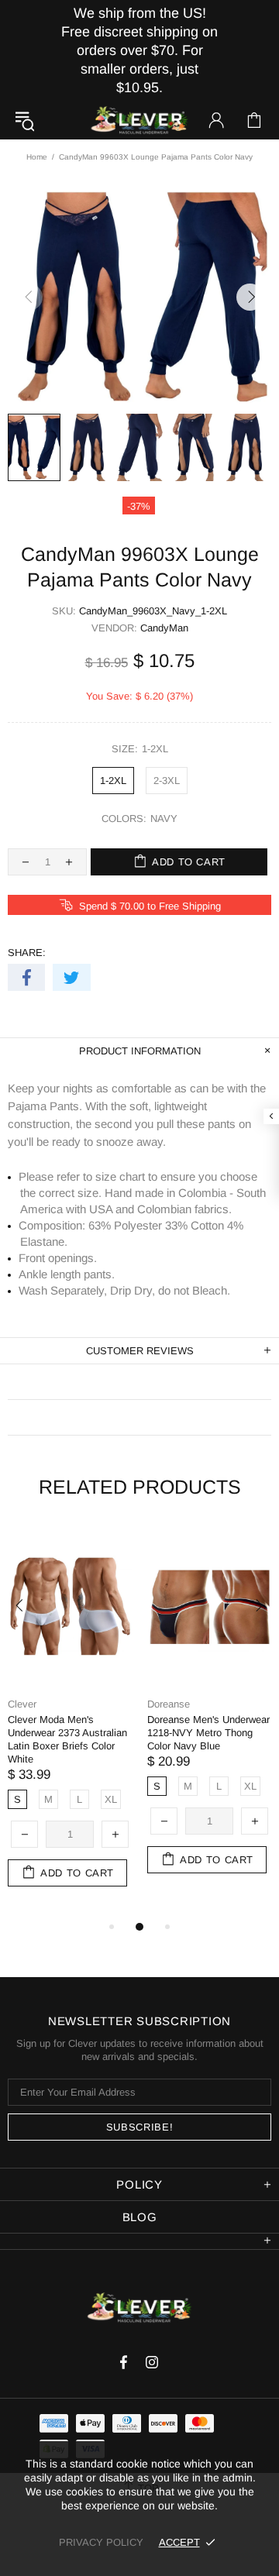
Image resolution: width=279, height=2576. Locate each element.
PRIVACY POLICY (101, 2542)
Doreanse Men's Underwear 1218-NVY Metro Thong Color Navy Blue (208, 1733)
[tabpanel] (70, 1722)
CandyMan (164, 628)
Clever (139, 120)
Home (37, 157)
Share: (27, 953)
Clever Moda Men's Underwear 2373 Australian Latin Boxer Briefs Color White (67, 1739)
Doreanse (169, 1704)
